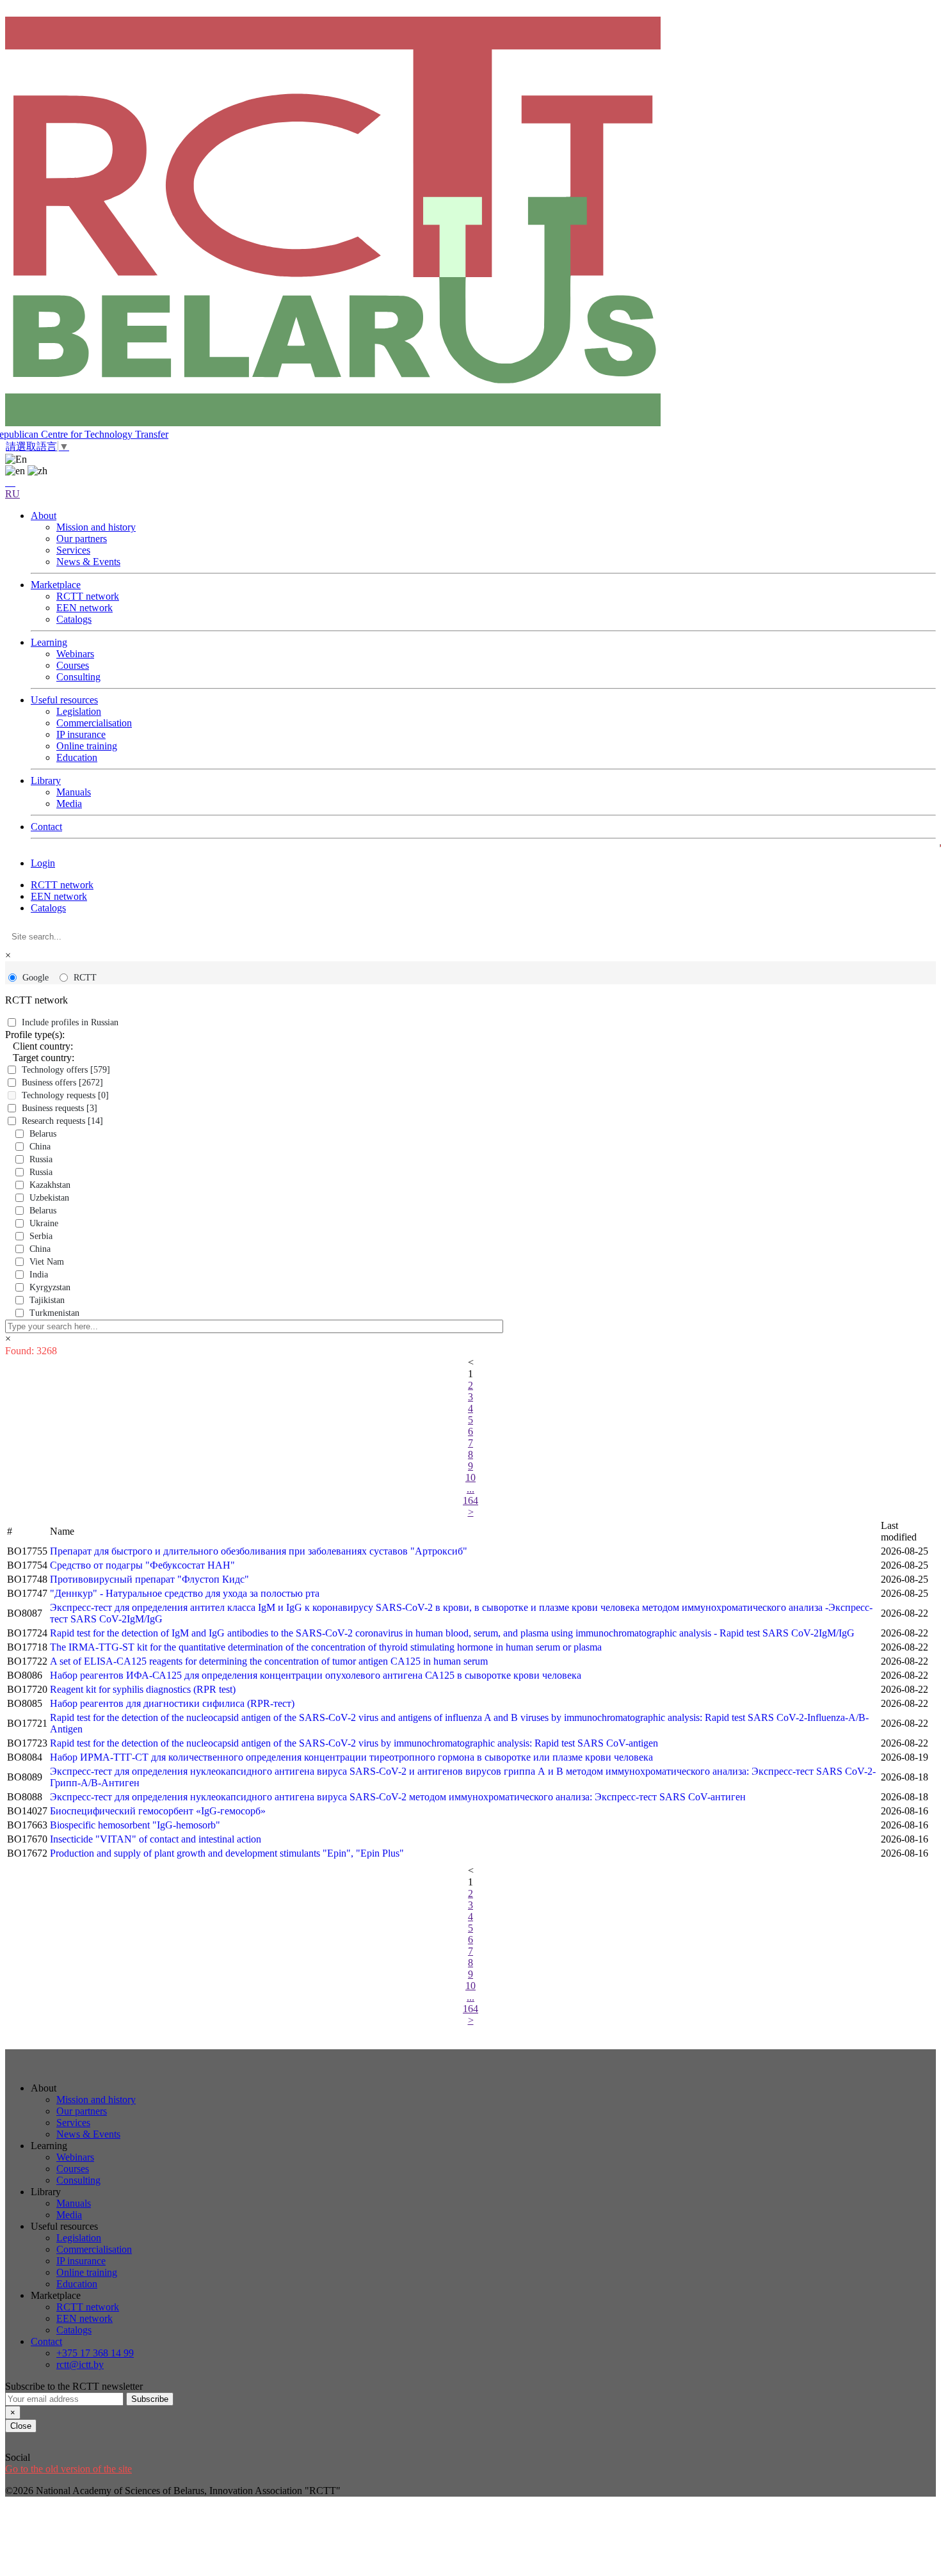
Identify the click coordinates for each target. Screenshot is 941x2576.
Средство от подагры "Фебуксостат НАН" (142, 1565)
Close (21, 2426)
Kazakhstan (50, 1185)
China (40, 1147)
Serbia (41, 1236)
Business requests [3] (60, 1108)
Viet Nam (47, 1262)
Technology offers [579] (66, 1070)
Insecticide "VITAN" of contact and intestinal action (156, 1839)
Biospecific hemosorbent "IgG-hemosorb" (135, 1825)
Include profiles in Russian (70, 1022)
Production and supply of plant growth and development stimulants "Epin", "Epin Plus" (227, 1853)
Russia (41, 1159)
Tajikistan (47, 1300)
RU (12, 494)
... (470, 1489)
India (39, 1275)
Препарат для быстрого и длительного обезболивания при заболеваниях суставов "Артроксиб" (259, 1551)
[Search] (10, 482)
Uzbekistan (49, 1198)
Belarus (43, 1134)
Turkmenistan (54, 1313)
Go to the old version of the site (68, 2469)
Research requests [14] (62, 1121)
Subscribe (150, 2399)
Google (36, 978)
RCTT (85, 978)
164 (470, 1500)
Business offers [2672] (62, 1083)
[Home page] (470, 223)
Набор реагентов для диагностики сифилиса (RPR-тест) (172, 1703)
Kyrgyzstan (50, 1287)
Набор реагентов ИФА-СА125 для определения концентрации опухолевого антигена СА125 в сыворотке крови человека (316, 1675)
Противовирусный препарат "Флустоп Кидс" (149, 1579)
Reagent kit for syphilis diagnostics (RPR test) (143, 1689)
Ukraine (44, 1223)
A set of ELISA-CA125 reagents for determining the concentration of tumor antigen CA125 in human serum (269, 1661)
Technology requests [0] (65, 1095)
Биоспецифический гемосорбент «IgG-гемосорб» (158, 1811)
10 (470, 1477)
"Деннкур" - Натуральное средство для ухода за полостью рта (185, 1593)
